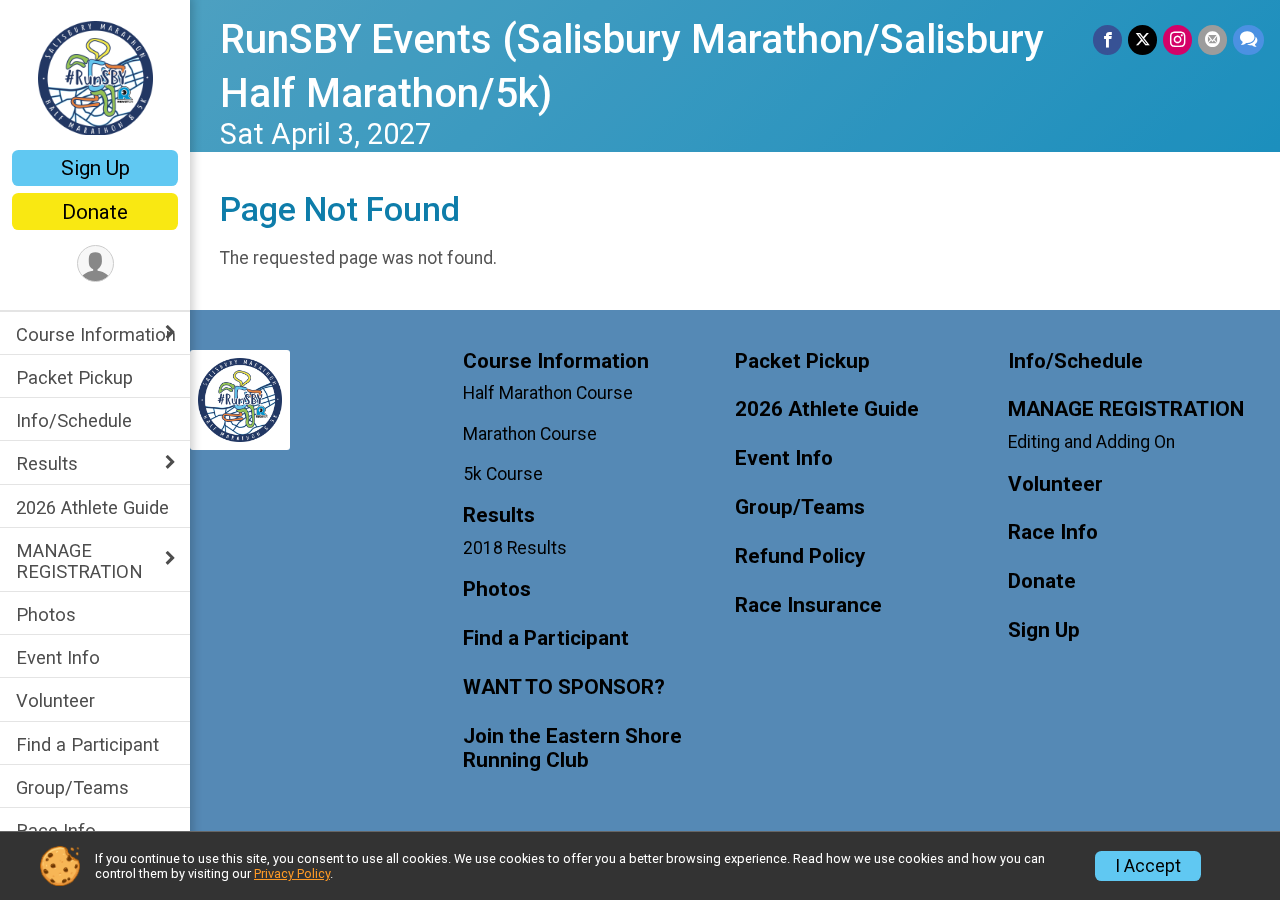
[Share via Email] (1212, 39)
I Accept (1148, 866)
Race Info (56, 830)
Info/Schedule (74, 420)
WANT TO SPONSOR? (564, 687)
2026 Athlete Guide (92, 507)
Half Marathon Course (548, 393)
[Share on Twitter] (1142, 39)
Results (47, 463)
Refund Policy (800, 556)
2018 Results (515, 548)
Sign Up (95, 168)
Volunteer (55, 700)
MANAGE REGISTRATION (79, 561)
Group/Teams (72, 787)
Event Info (58, 657)
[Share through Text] (1248, 39)
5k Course (503, 474)
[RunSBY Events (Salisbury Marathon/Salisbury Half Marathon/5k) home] (95, 77)
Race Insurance (808, 605)
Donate (95, 212)
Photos (46, 614)
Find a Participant (87, 744)
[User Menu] (95, 263)
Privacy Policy (292, 873)
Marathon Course (530, 434)
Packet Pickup (74, 377)
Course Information (96, 334)
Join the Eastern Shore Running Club (572, 748)
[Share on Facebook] (1107, 39)
